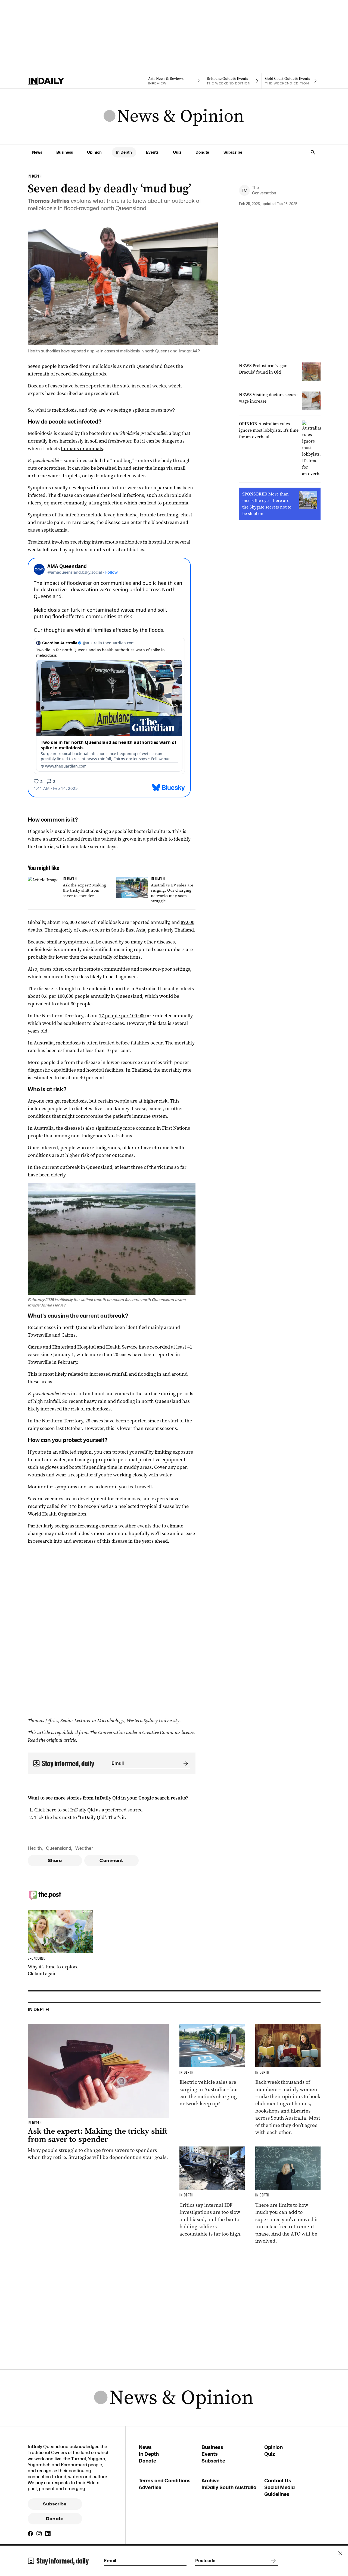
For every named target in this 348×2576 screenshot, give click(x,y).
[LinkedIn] (48, 2534)
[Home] (57, 81)
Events (152, 152)
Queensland (59, 1848)
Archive (210, 2481)
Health (35, 1848)
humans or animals (82, 449)
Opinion (94, 152)
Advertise (150, 2487)
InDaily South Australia (229, 2487)
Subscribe (233, 152)
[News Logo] (174, 116)
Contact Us (278, 2481)
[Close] (340, 2553)
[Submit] (185, 1763)
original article (61, 1740)
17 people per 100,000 (122, 1016)
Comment (111, 1861)
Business (65, 152)
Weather (84, 1848)
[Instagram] (39, 2534)
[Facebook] (30, 2534)
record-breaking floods (81, 374)
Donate (202, 152)
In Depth (124, 152)
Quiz (177, 152)
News (37, 152)
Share (55, 1861)
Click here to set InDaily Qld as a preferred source (88, 1810)
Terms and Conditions (165, 2481)
